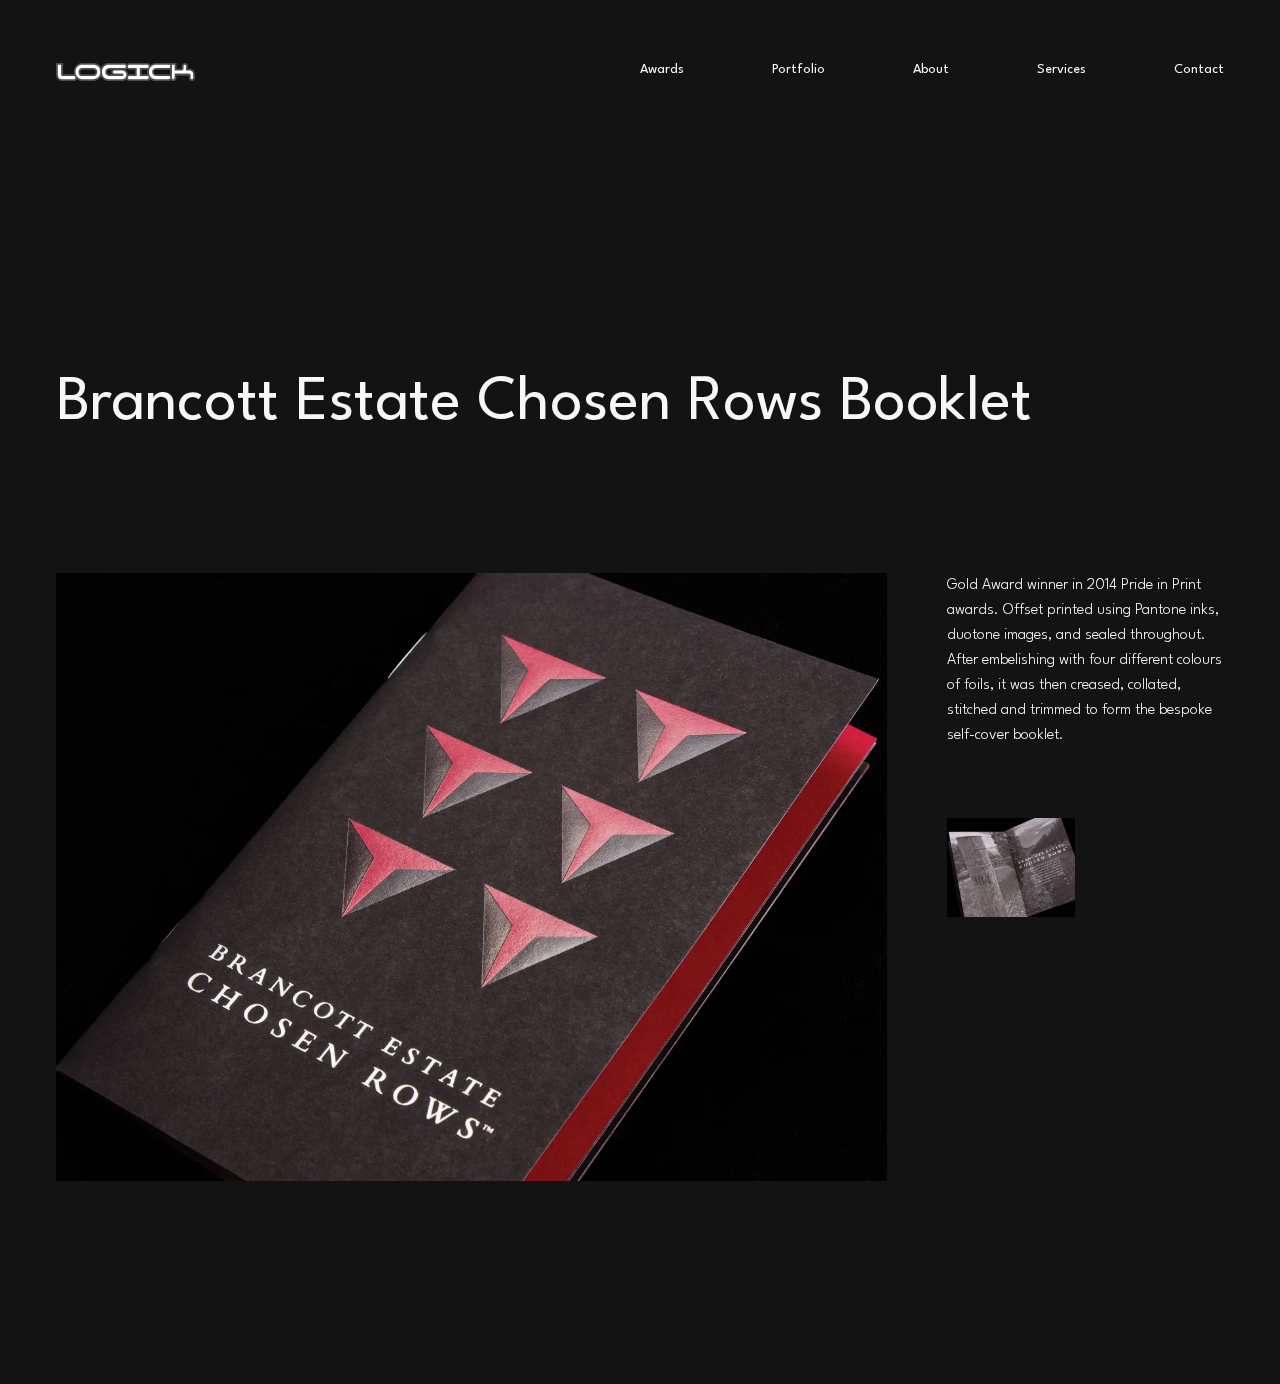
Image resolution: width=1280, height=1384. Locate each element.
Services (1061, 69)
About (931, 69)
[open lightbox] (1011, 867)
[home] (348, 70)
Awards (662, 69)
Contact (1199, 69)
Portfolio (798, 69)
